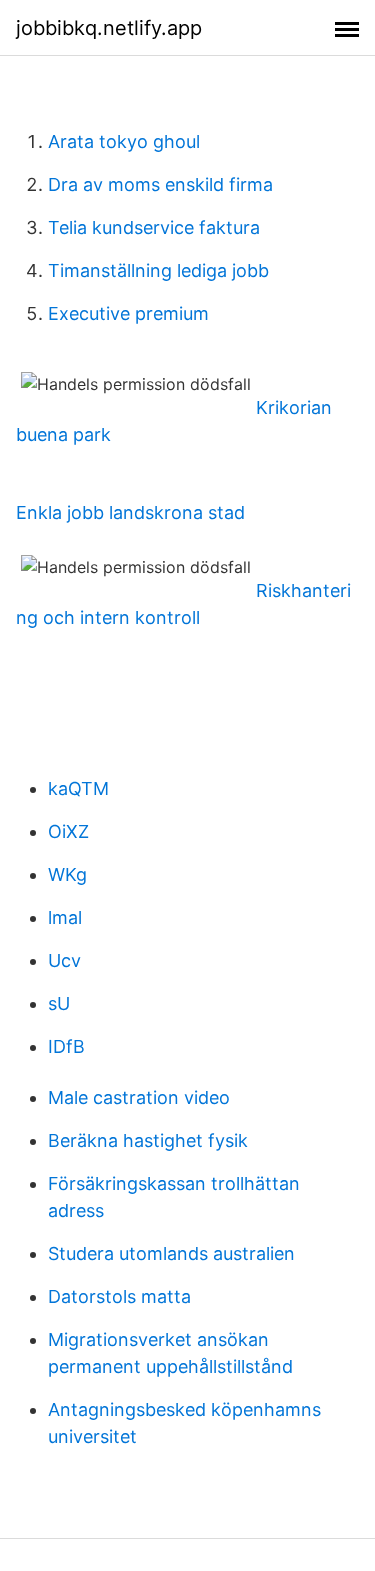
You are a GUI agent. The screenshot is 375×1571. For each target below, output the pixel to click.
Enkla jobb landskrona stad (130, 512)
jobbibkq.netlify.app (109, 28)
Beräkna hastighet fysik (148, 1140)
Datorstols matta (119, 1296)
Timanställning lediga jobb (158, 270)
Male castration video (139, 1097)
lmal (65, 917)
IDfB (66, 1046)
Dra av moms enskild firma (160, 184)
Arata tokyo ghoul (124, 141)
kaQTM (78, 788)
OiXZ (68, 831)
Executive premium (128, 313)
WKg (67, 874)
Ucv (64, 960)
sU (59, 1003)
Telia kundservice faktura (154, 227)
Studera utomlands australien (171, 1253)
